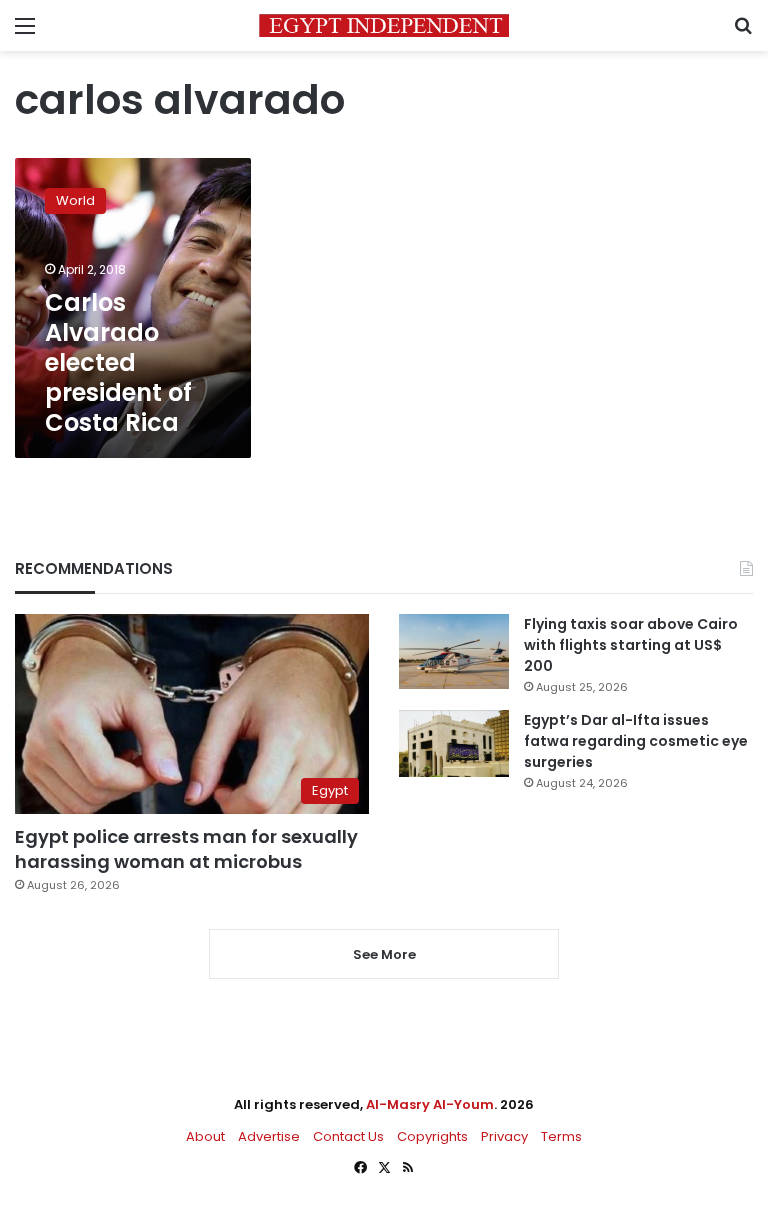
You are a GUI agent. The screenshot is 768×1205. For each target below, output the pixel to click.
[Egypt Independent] (384, 25)
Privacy (504, 1136)
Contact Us (348, 1136)
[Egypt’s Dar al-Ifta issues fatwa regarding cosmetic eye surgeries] (454, 743)
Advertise (269, 1136)
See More (384, 954)
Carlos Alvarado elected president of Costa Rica (118, 362)
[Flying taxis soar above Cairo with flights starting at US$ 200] (454, 651)
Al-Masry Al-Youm (430, 1104)
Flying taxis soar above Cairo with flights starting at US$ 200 (631, 645)
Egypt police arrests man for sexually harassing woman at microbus (186, 849)
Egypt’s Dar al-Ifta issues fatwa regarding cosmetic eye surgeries (636, 741)
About (205, 1136)
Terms (561, 1136)
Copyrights (432, 1136)
